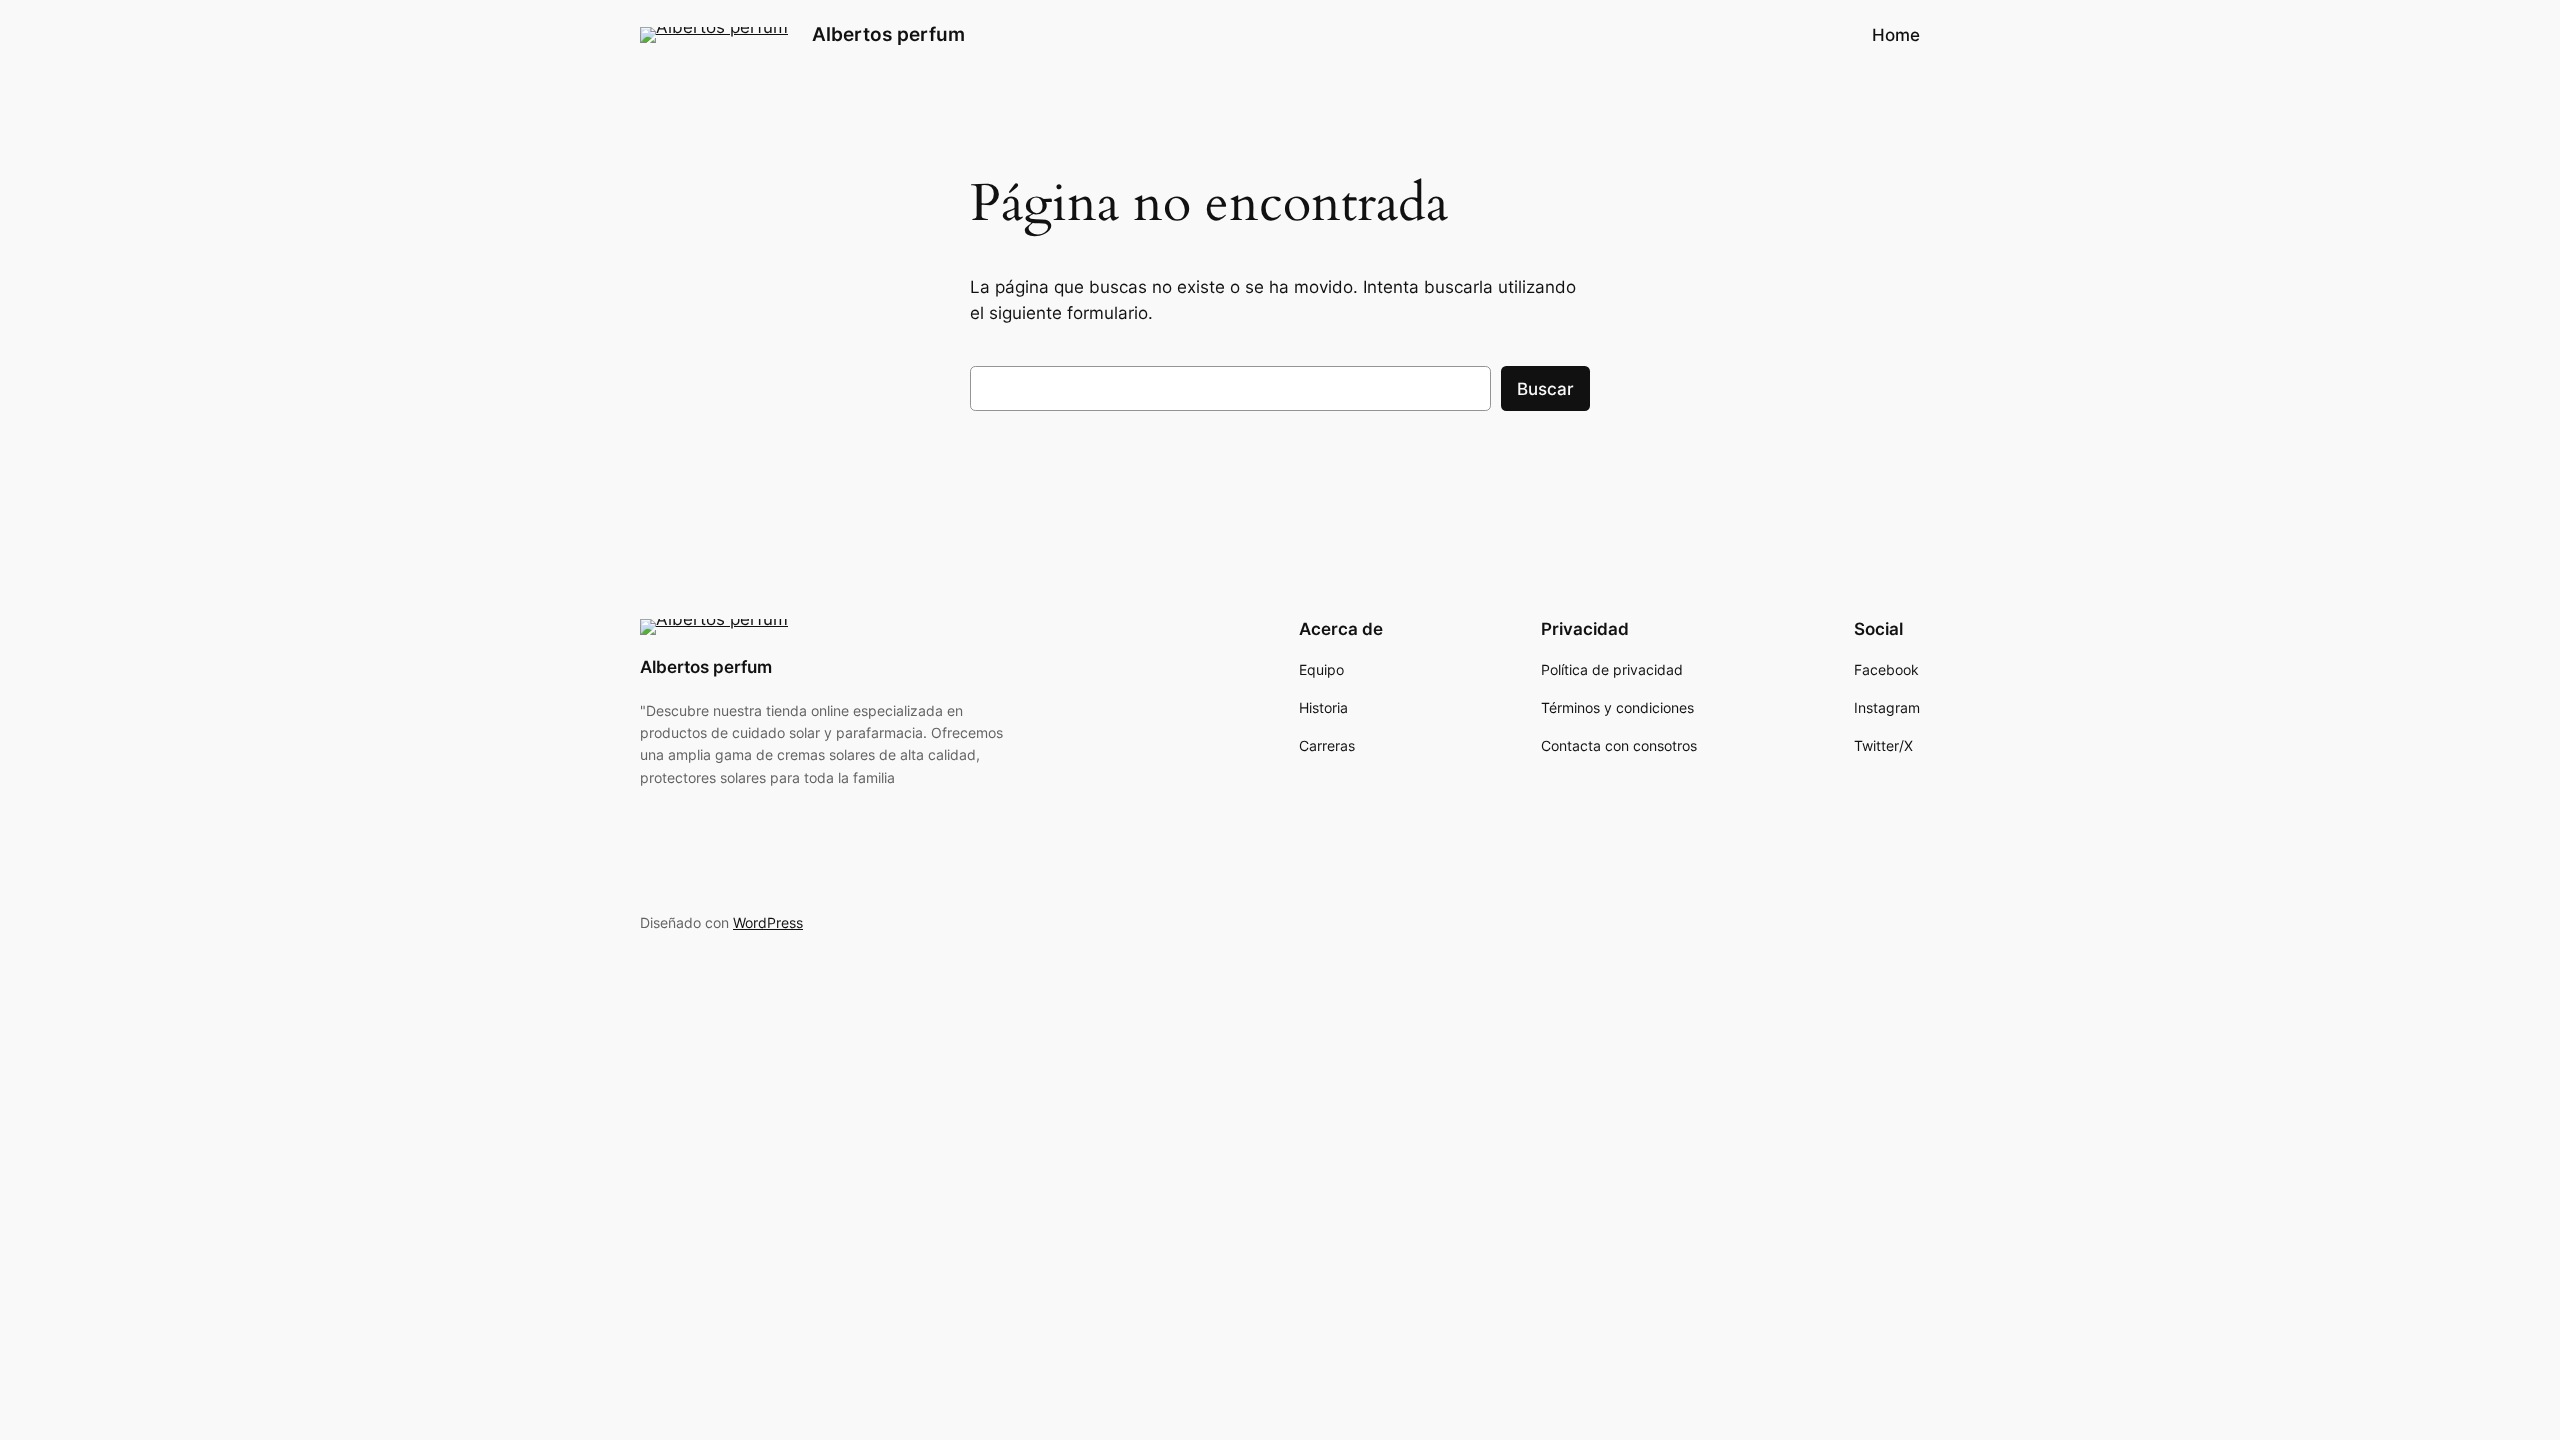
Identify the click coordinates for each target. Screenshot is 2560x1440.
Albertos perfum (888, 34)
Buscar (1545, 389)
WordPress (768, 922)
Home (1896, 35)
